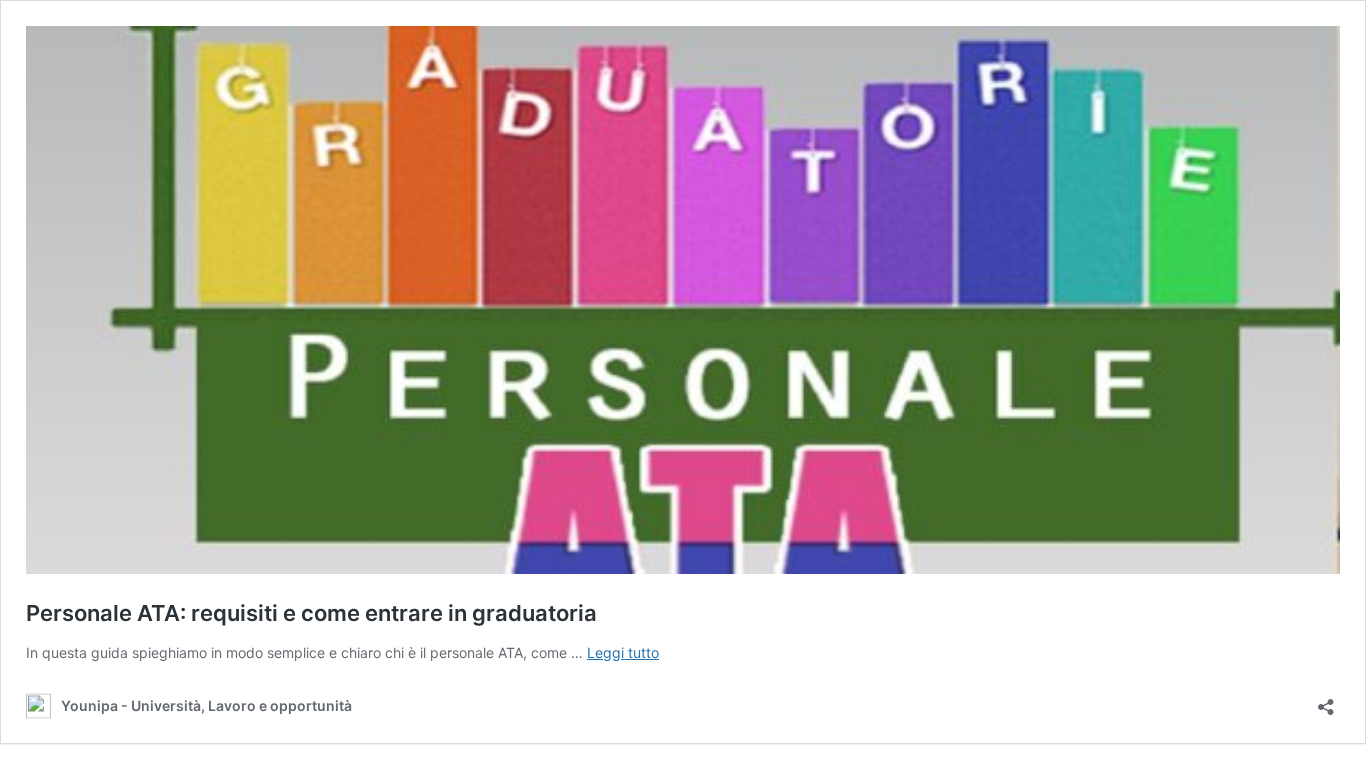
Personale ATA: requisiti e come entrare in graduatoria (311, 613)
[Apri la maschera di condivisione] (1326, 700)
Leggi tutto (623, 652)
